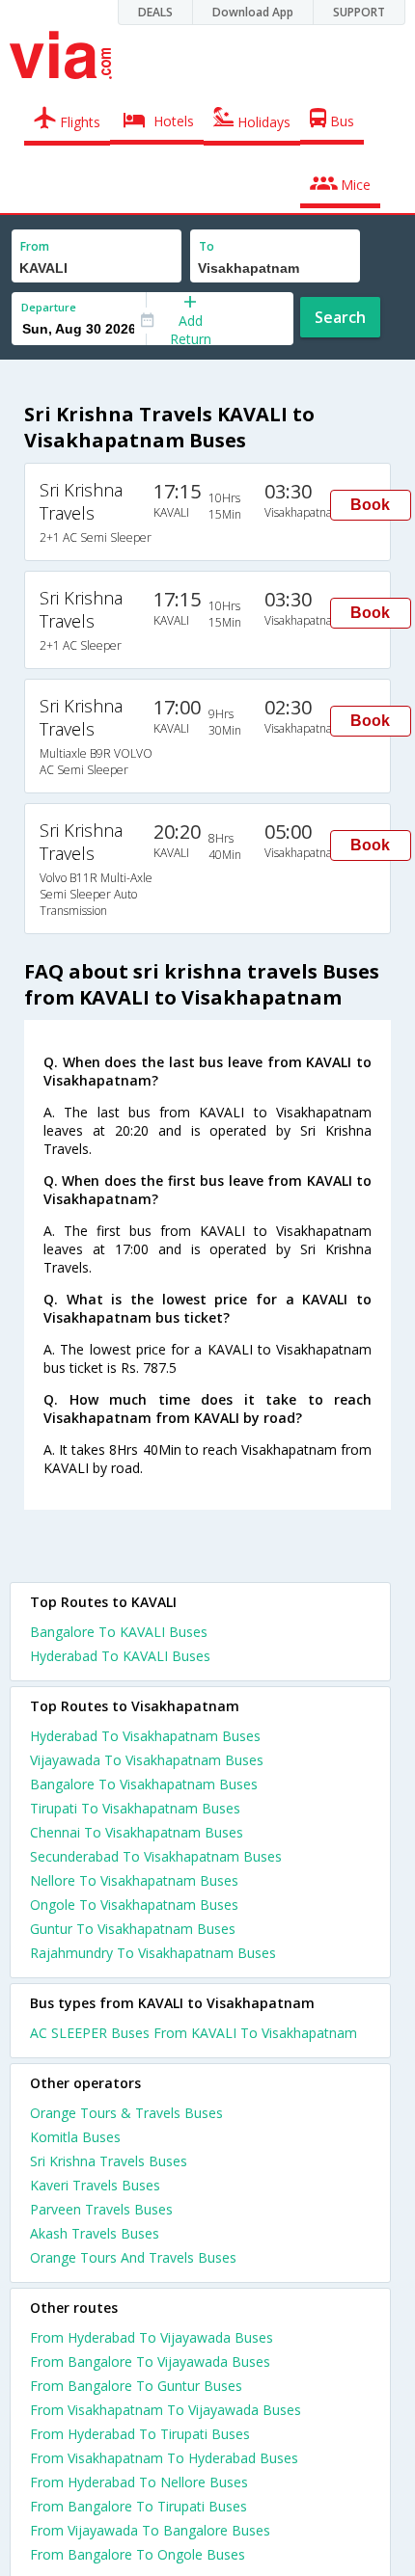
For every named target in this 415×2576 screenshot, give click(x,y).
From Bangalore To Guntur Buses (136, 2386)
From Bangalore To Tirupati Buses (138, 2506)
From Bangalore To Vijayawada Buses (150, 2361)
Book (370, 505)
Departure (49, 307)
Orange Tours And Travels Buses (133, 2257)
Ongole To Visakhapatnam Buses (134, 1905)
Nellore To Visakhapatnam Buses (134, 1880)
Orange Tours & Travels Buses (126, 2113)
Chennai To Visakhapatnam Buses (137, 1832)
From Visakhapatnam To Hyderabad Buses (164, 2458)
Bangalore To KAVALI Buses (119, 1632)
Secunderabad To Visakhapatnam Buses (156, 1856)
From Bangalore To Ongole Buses (138, 2554)
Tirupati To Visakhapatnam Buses (135, 1808)
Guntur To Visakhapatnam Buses (133, 1929)
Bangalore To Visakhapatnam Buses (144, 1784)
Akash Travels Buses (95, 2233)
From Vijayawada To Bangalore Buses (150, 2530)
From (35, 246)
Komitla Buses (75, 2137)
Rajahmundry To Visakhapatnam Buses (153, 1953)
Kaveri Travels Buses (95, 2185)
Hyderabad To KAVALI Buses (120, 1656)
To (207, 246)
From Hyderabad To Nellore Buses (139, 2482)
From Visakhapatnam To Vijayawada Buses (166, 2410)
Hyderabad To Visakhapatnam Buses (145, 1736)
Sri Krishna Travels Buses (109, 2161)
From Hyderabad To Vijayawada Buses (152, 2337)
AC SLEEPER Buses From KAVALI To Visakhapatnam (194, 2033)
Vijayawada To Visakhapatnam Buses (147, 1760)
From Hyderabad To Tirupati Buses (140, 2434)
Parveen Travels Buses (101, 2209)
